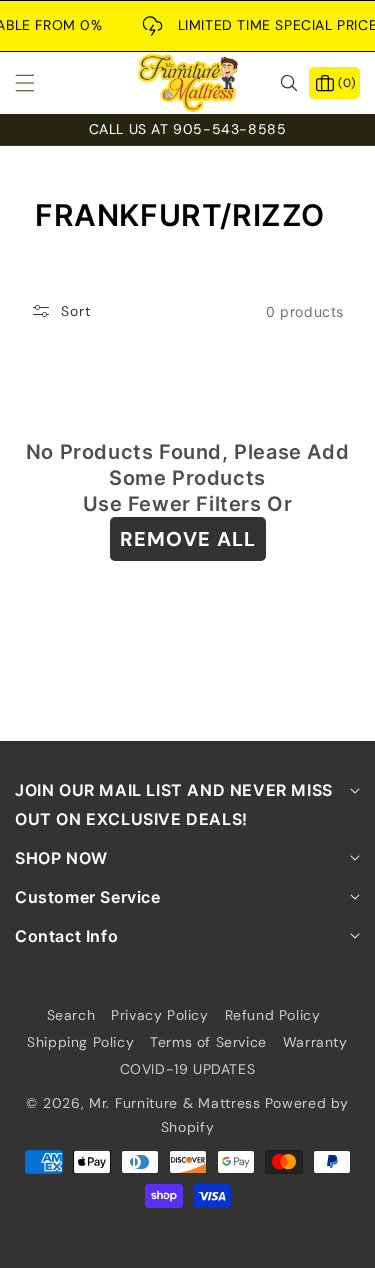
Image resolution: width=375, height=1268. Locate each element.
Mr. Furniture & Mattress (175, 1103)
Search (71, 1015)
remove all (188, 539)
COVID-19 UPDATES (188, 1069)
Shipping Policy (80, 1042)
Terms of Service (208, 1042)
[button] (37, 83)
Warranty (315, 1042)
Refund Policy (273, 1015)
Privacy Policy (159, 1015)
